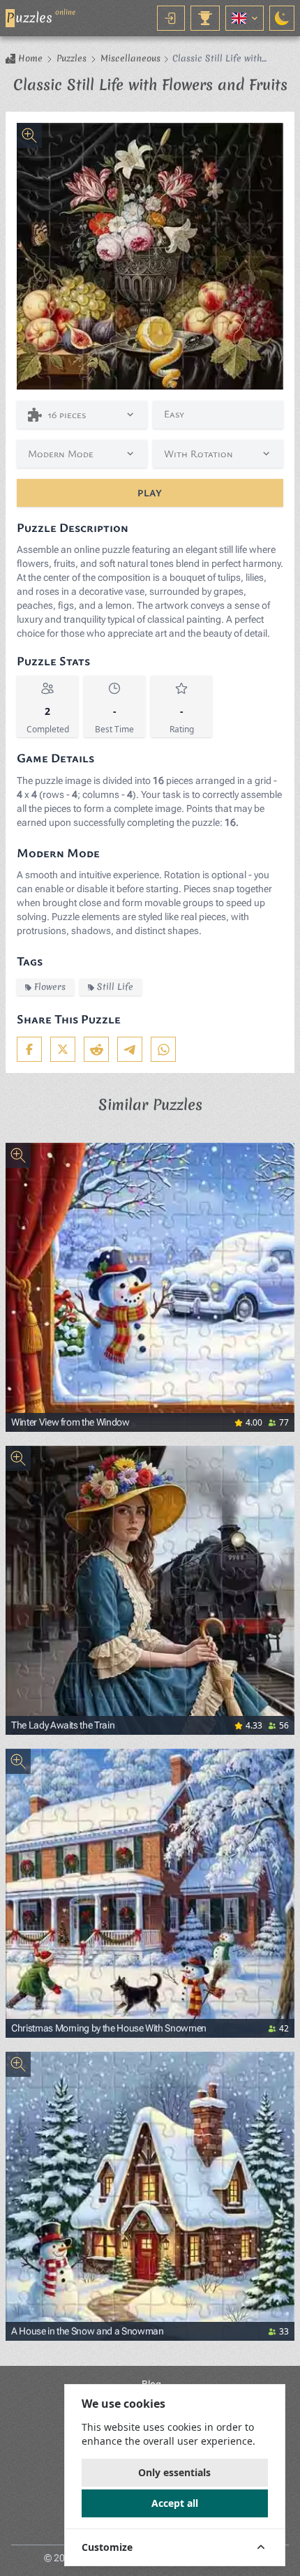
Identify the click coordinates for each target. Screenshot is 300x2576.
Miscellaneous (130, 59)
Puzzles (72, 59)
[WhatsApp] (163, 1049)
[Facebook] (29, 1049)
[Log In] (171, 18)
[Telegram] (130, 1049)
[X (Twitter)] (63, 1049)
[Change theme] (282, 18)
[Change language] (245, 18)
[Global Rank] (205, 18)
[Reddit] (96, 1049)
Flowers (50, 987)
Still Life (115, 987)
